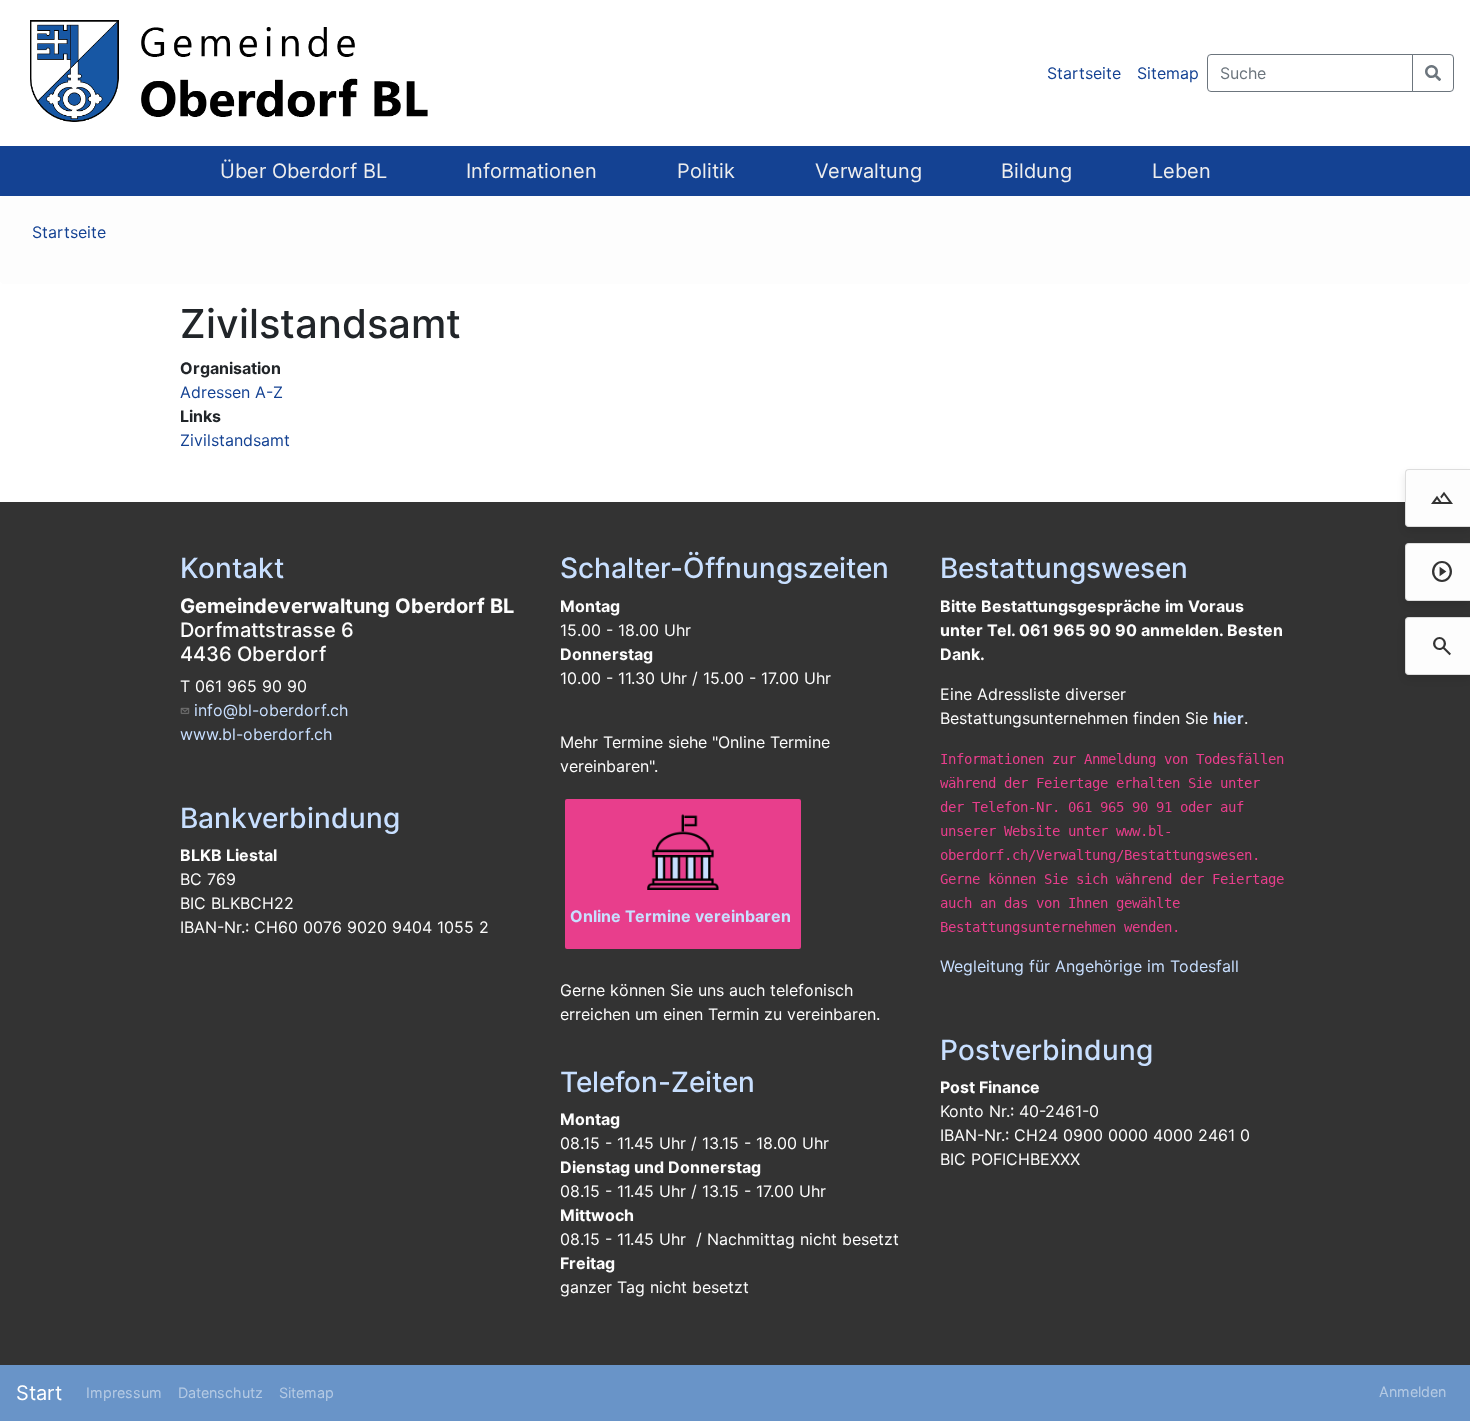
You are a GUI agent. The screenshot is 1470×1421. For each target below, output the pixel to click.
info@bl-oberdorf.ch (271, 710)
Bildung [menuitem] (1036, 171)
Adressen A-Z (231, 392)
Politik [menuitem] (706, 171)
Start (39, 1393)
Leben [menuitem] (1181, 171)
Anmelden (1412, 1391)
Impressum (124, 1392)
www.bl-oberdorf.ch (256, 734)
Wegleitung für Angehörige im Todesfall (1089, 966)
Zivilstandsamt (235, 440)
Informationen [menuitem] (531, 171)
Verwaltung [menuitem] (868, 171)
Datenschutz (220, 1392)
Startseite (1084, 73)
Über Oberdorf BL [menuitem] (303, 171)
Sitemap (1168, 73)
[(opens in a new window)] (683, 854)
